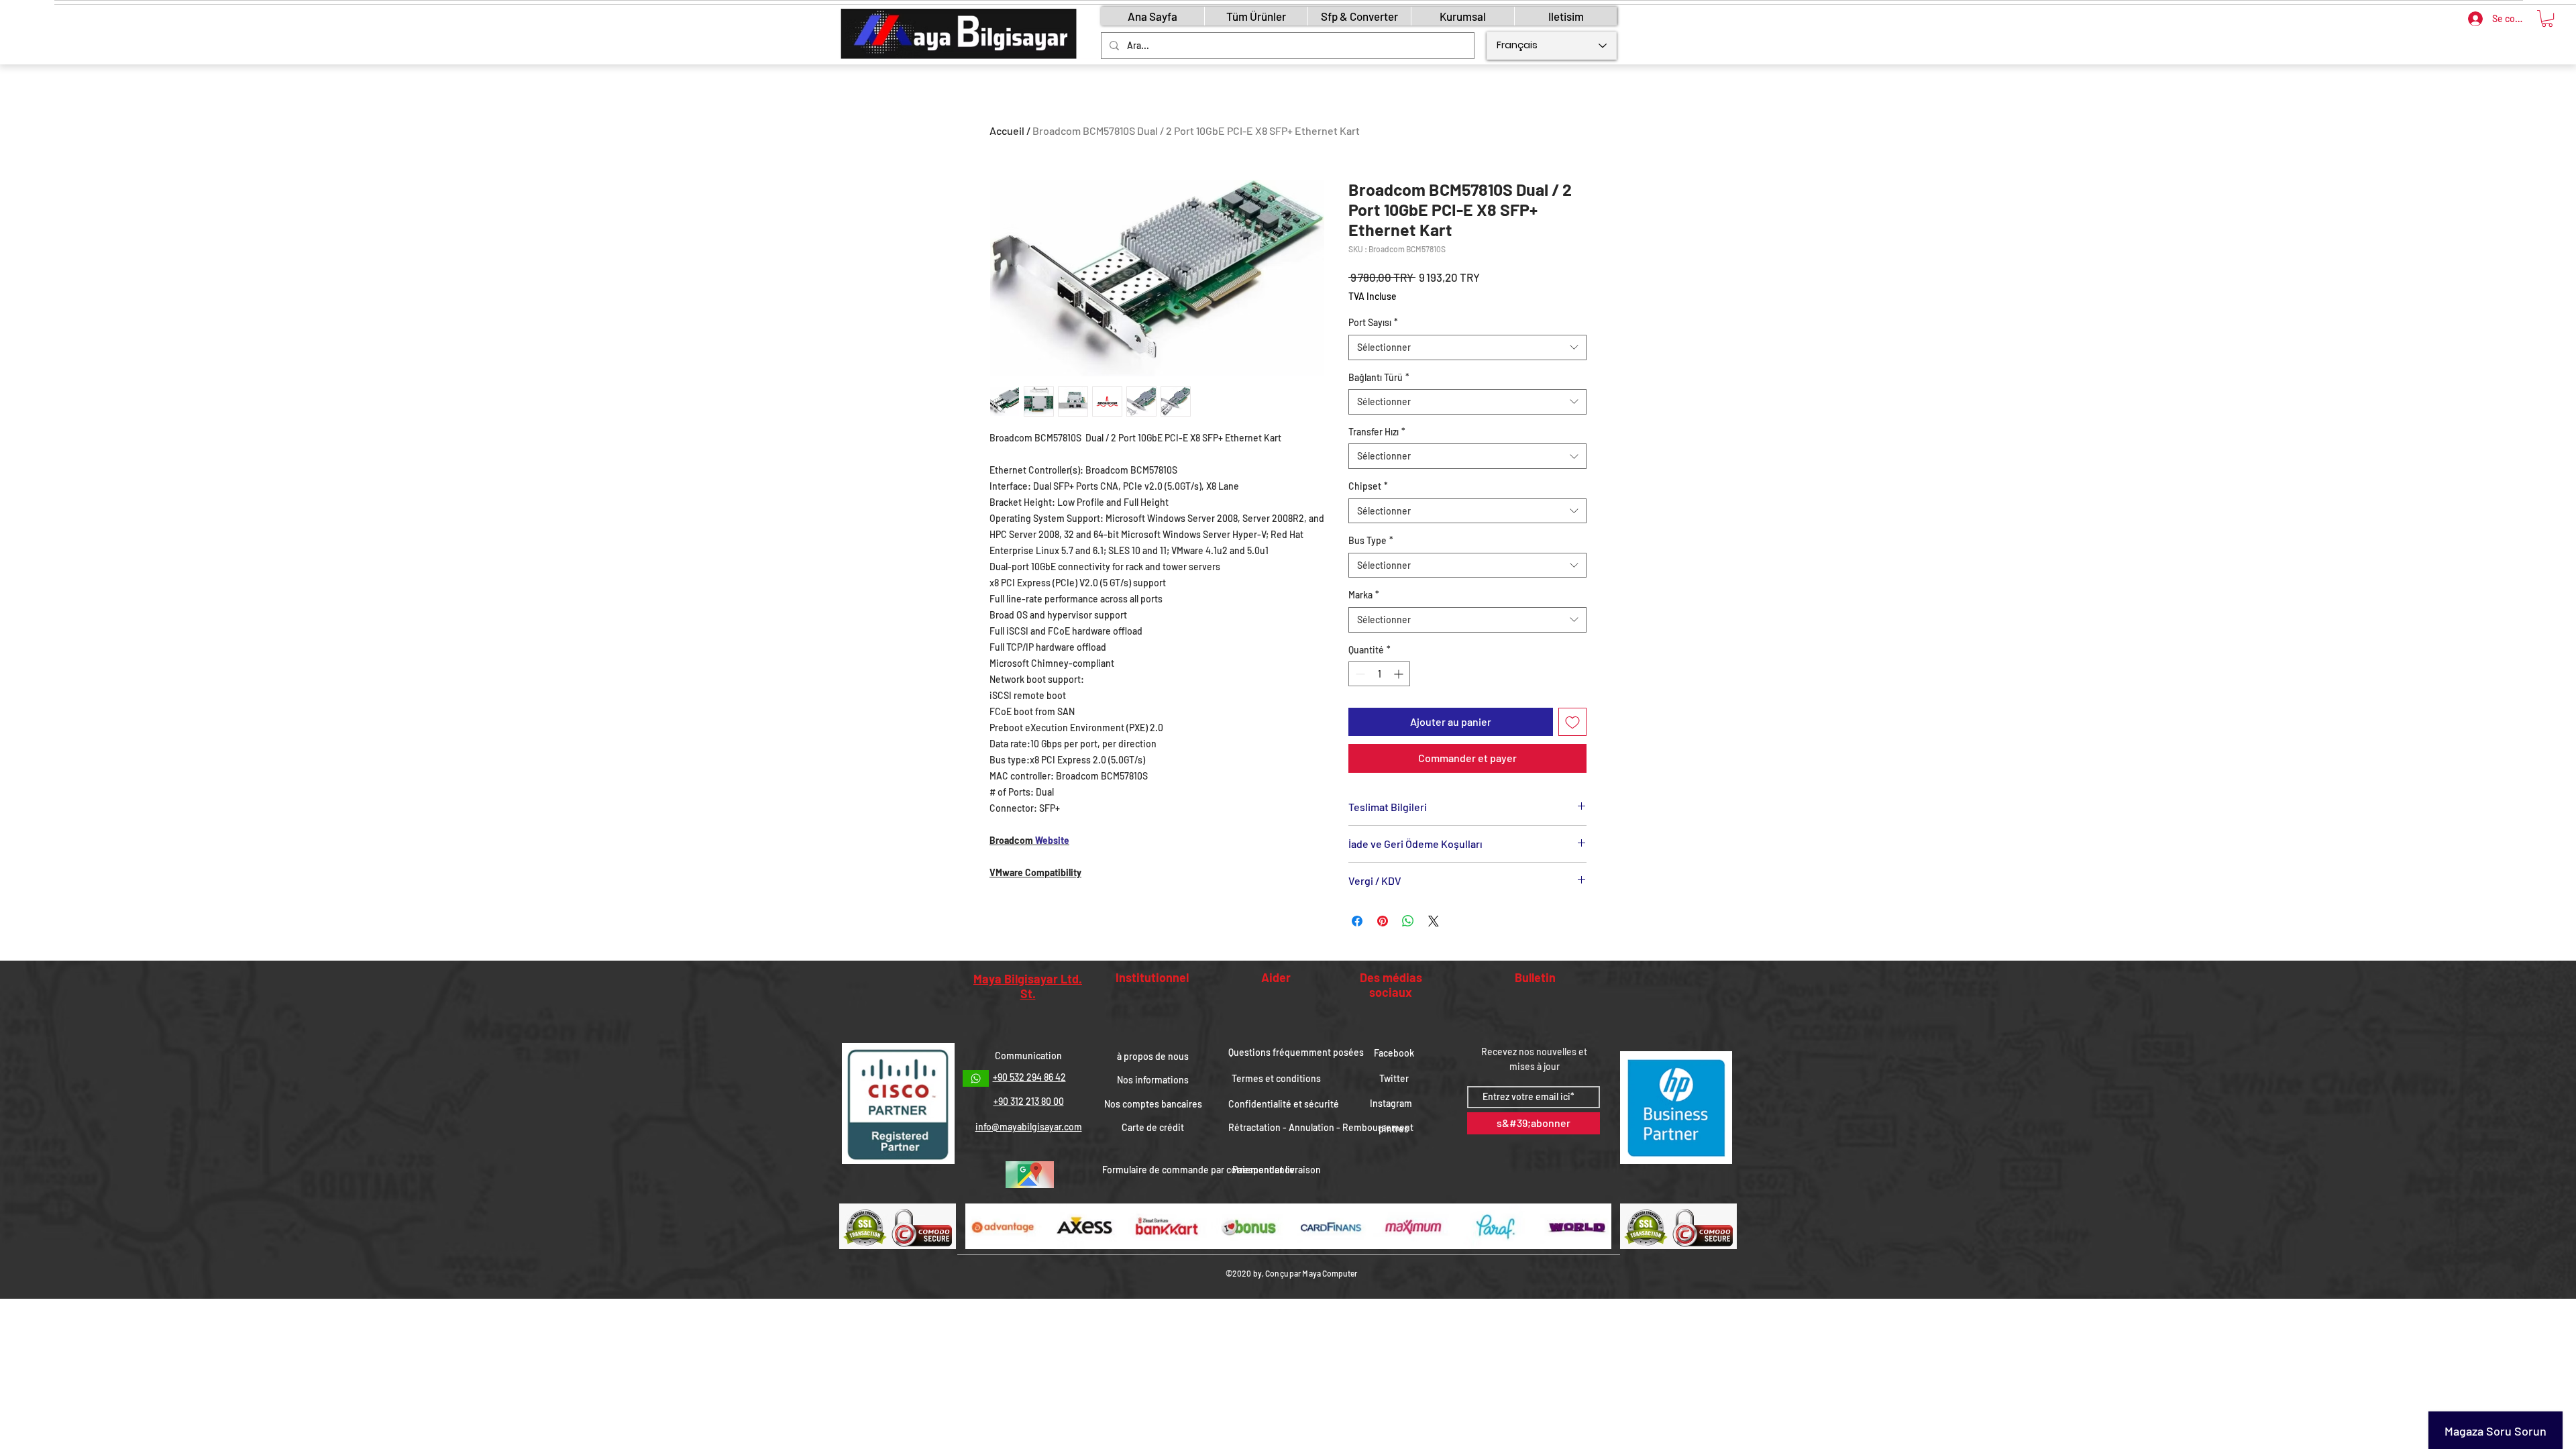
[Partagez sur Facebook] (1357, 921)
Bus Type (1371, 540)
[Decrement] (1359, 674)
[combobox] (1467, 347)
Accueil (1007, 130)
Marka (1364, 595)
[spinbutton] (1379, 674)
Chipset (1368, 486)
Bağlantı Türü (1379, 377)
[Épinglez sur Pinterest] (1383, 921)
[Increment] (1400, 674)
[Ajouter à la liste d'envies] (1572, 722)
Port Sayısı (1373, 322)
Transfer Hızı (1377, 432)
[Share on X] (1434, 921)
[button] (2547, 18)
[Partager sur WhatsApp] (1408, 921)
